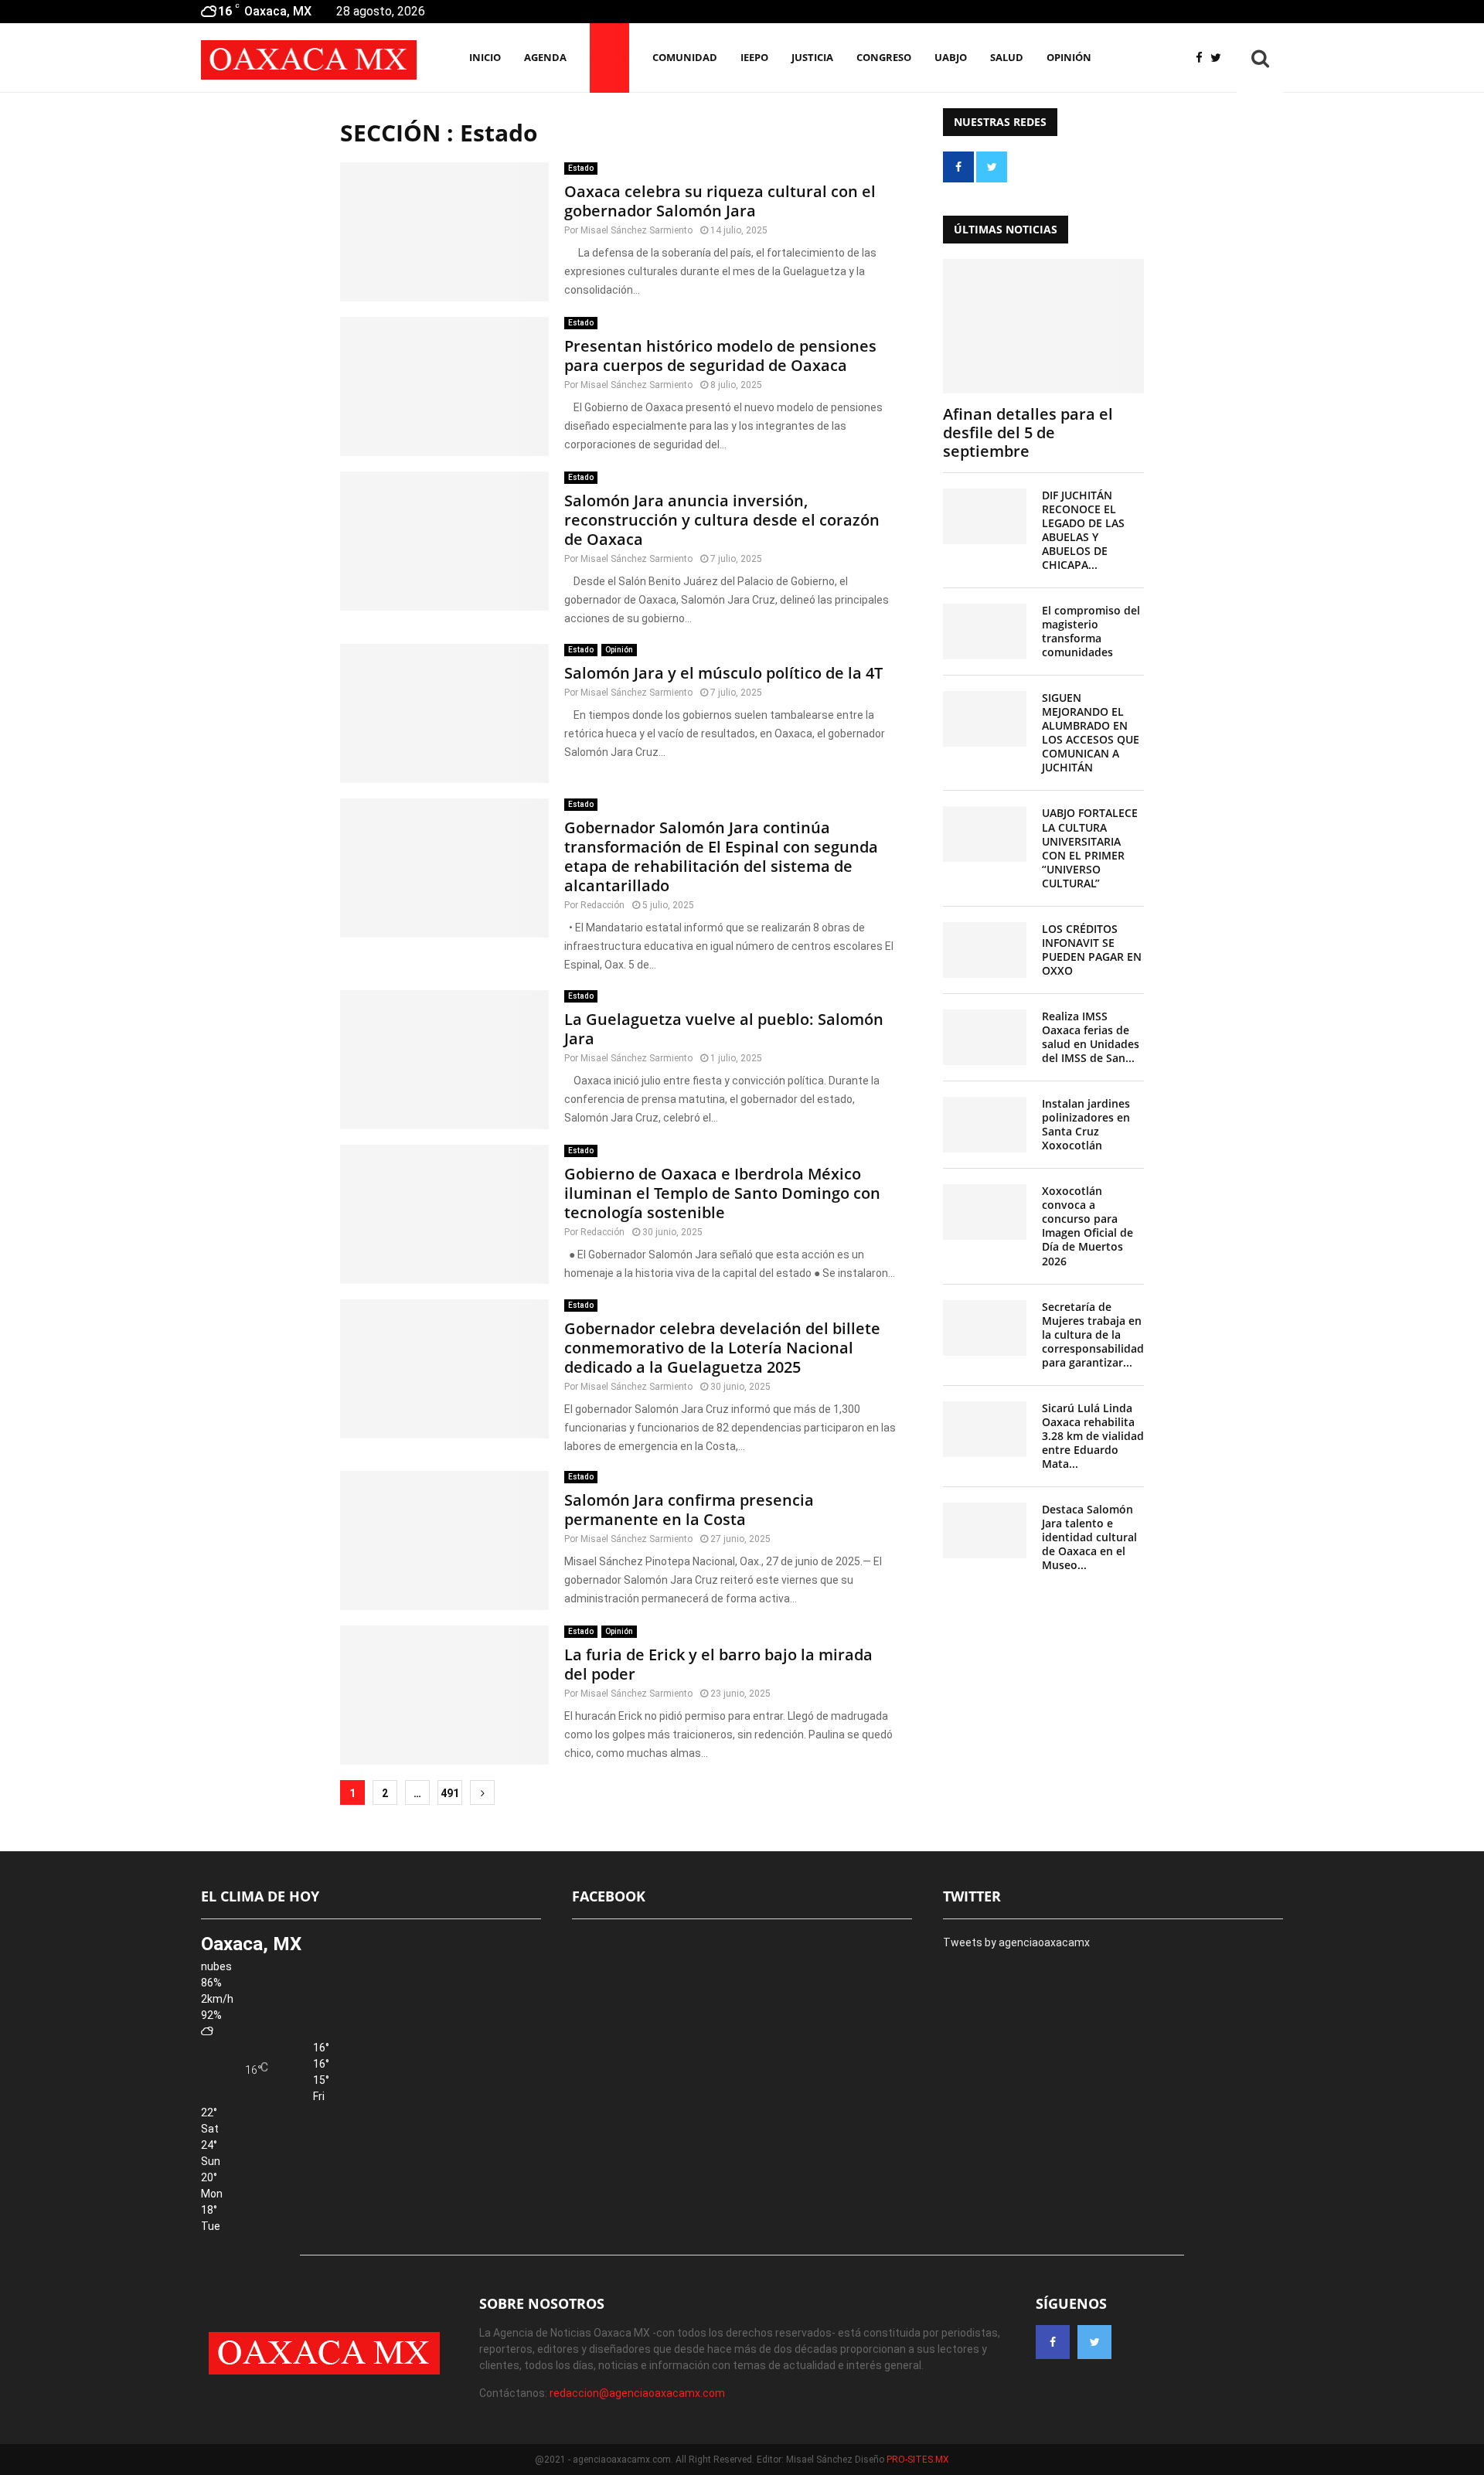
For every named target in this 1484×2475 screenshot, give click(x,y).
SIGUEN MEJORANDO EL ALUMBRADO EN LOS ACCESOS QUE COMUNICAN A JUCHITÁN (1091, 732)
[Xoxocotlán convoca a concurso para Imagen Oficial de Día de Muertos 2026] (985, 1212)
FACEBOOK (609, 1896)
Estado (609, 57)
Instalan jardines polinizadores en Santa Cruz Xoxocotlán (1086, 1124)
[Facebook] (1203, 58)
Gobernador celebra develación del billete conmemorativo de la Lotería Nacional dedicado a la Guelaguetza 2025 (722, 1348)
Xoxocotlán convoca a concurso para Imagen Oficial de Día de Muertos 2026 (1087, 1226)
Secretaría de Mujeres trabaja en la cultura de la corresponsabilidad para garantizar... (1093, 1335)
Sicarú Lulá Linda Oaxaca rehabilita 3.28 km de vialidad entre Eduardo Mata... (1093, 1436)
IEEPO (754, 57)
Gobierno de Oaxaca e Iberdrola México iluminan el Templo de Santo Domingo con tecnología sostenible (722, 1193)
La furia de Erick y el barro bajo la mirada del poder (718, 1664)
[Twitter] (1220, 58)
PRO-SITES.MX (918, 2460)
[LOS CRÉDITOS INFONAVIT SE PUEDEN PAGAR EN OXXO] (985, 950)
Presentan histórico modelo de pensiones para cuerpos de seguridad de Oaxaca (720, 356)
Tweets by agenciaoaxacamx (1016, 1942)
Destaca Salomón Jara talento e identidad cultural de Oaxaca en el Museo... (1089, 1537)
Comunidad (685, 57)
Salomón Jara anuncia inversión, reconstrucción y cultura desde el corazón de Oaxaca (722, 520)
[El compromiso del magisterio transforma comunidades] (985, 632)
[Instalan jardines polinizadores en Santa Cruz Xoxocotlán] (985, 1125)
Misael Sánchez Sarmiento (636, 230)
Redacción (602, 905)
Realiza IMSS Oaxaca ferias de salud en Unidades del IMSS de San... (1091, 1037)
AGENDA (545, 57)
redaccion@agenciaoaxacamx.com (637, 2393)
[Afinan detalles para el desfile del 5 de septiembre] (1043, 326)
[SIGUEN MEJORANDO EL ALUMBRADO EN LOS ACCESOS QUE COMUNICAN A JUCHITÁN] (985, 719)
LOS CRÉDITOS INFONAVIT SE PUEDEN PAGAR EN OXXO (1092, 950)
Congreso (884, 57)
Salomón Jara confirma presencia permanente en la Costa (689, 1510)
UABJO (951, 57)
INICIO (485, 57)
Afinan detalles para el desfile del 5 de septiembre (1028, 432)
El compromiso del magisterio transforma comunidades (1091, 631)
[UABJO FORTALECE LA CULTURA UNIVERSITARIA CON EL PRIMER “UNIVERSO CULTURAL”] (985, 834)
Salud (1007, 57)
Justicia (812, 57)
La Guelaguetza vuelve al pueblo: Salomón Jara (724, 1029)
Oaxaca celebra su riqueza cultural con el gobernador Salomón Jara (720, 201)
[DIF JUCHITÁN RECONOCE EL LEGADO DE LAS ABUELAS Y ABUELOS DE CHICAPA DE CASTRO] (985, 516)
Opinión (1069, 57)
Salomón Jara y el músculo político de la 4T (723, 673)
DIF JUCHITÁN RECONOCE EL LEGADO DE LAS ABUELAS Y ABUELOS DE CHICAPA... (1083, 530)
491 (450, 1793)
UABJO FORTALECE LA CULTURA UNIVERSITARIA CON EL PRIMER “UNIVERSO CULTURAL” (1090, 848)
